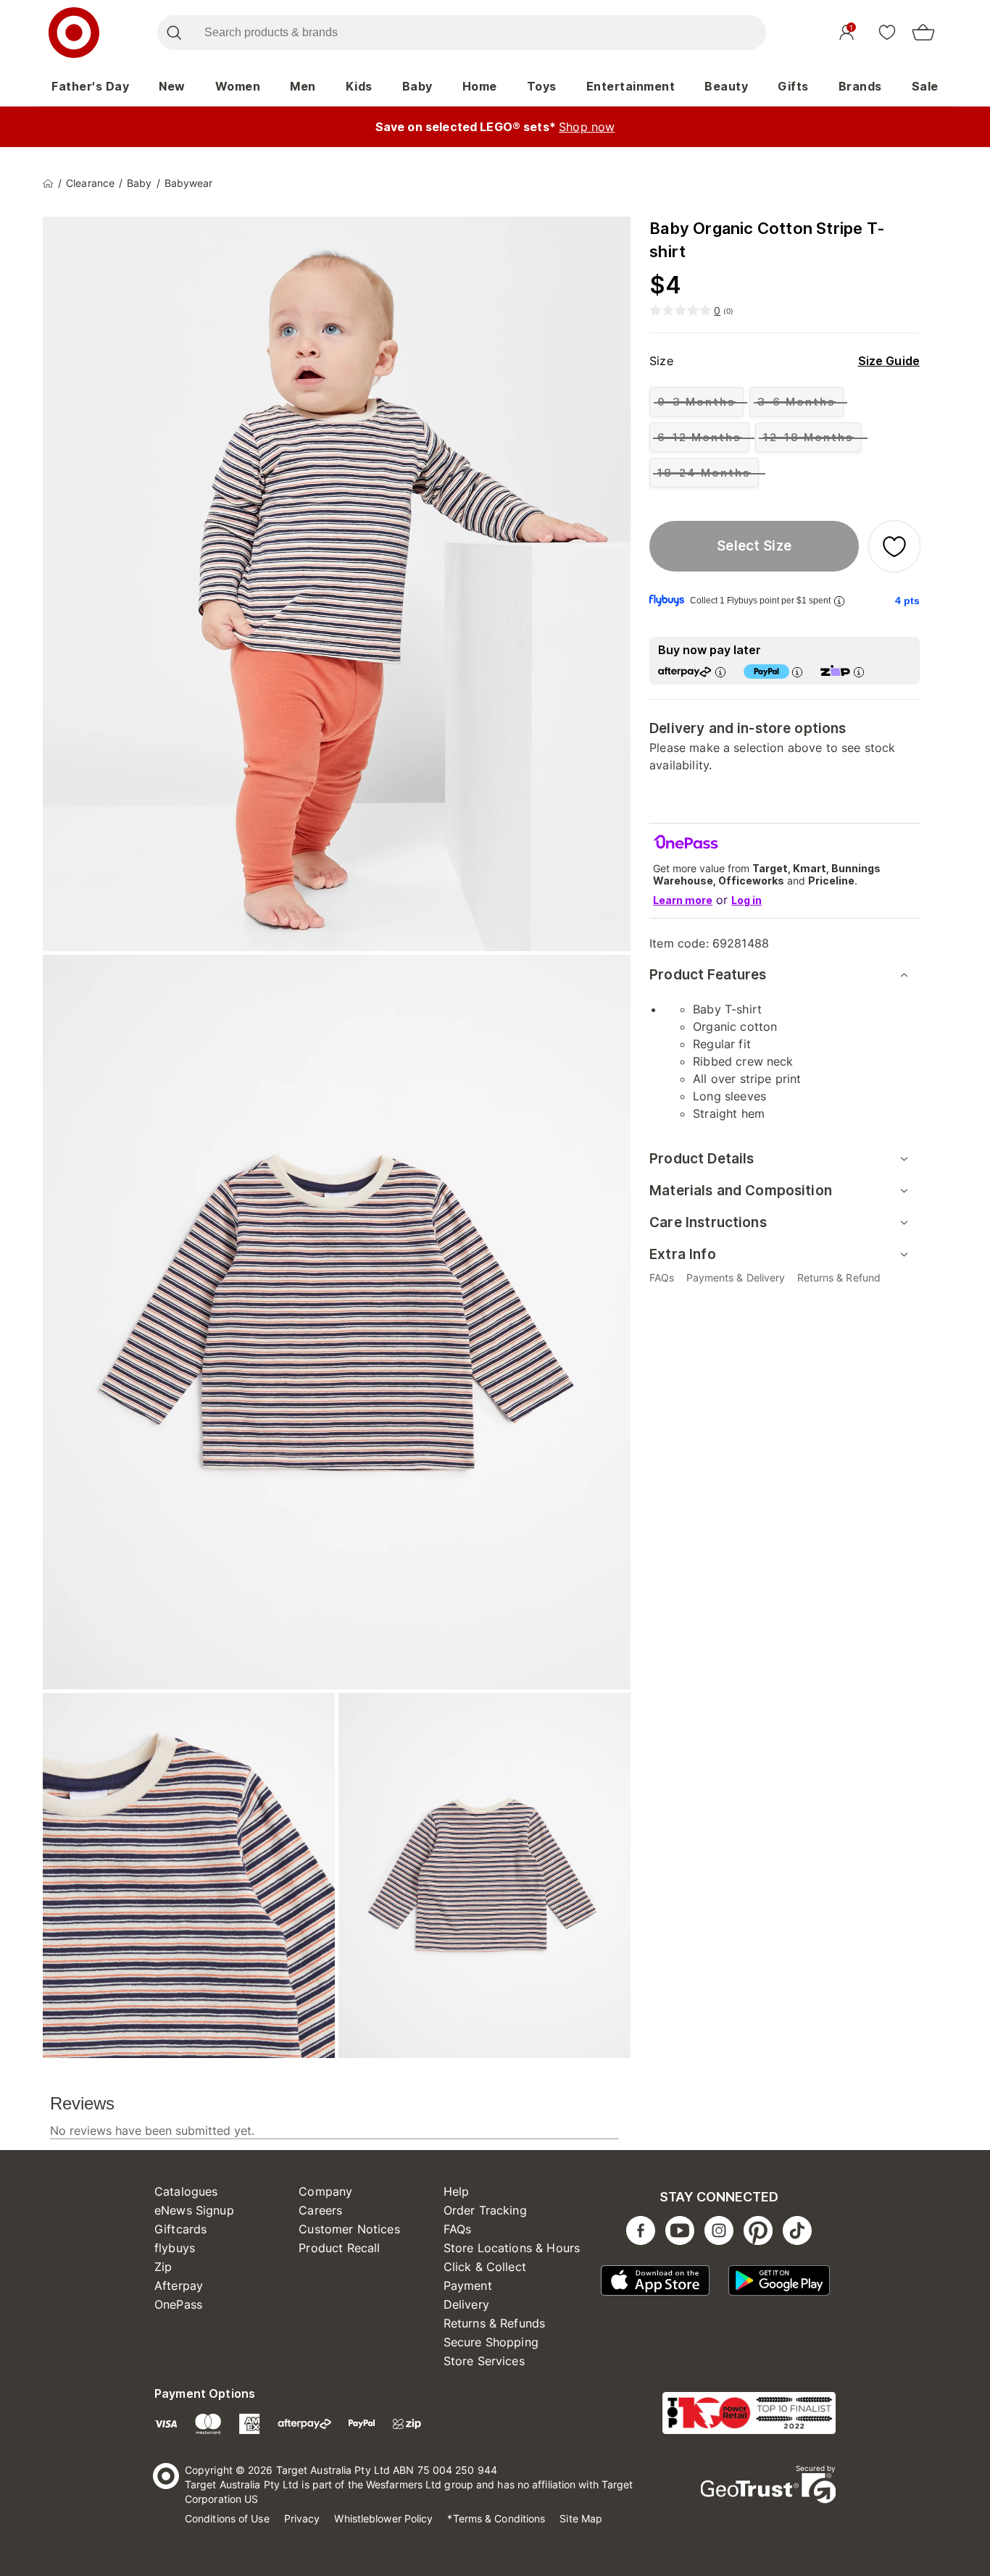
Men (303, 86)
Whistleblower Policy (383, 2518)
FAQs (458, 2229)
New (172, 86)
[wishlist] (887, 32)
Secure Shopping (491, 2342)
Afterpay (179, 2286)
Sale (925, 86)
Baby (417, 86)
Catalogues (186, 2191)
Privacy (302, 2518)
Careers (320, 2210)
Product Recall (339, 2248)
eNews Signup (194, 2210)
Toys (542, 86)
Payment (468, 2286)
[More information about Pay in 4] (797, 672)
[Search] (174, 33)
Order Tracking (485, 2210)
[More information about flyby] (839, 601)
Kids (359, 86)
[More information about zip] (859, 672)
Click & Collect (485, 2267)
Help (457, 2191)
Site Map (581, 2518)
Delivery (466, 2304)
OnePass (178, 2304)
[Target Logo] (74, 33)
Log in (746, 900)
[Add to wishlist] (894, 546)
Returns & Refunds (495, 2323)
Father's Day (90, 86)
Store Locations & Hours (512, 2248)
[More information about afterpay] (720, 672)
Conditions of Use (227, 2518)
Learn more (683, 900)
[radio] (696, 402)
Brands (860, 86)
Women (238, 86)
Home (480, 86)
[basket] (923, 33)
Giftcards (180, 2229)
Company (325, 2191)
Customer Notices (349, 2229)
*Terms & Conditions (496, 2518)
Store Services (484, 2361)
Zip (163, 2267)
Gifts (793, 86)
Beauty (726, 86)
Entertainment (631, 86)
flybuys (175, 2248)
